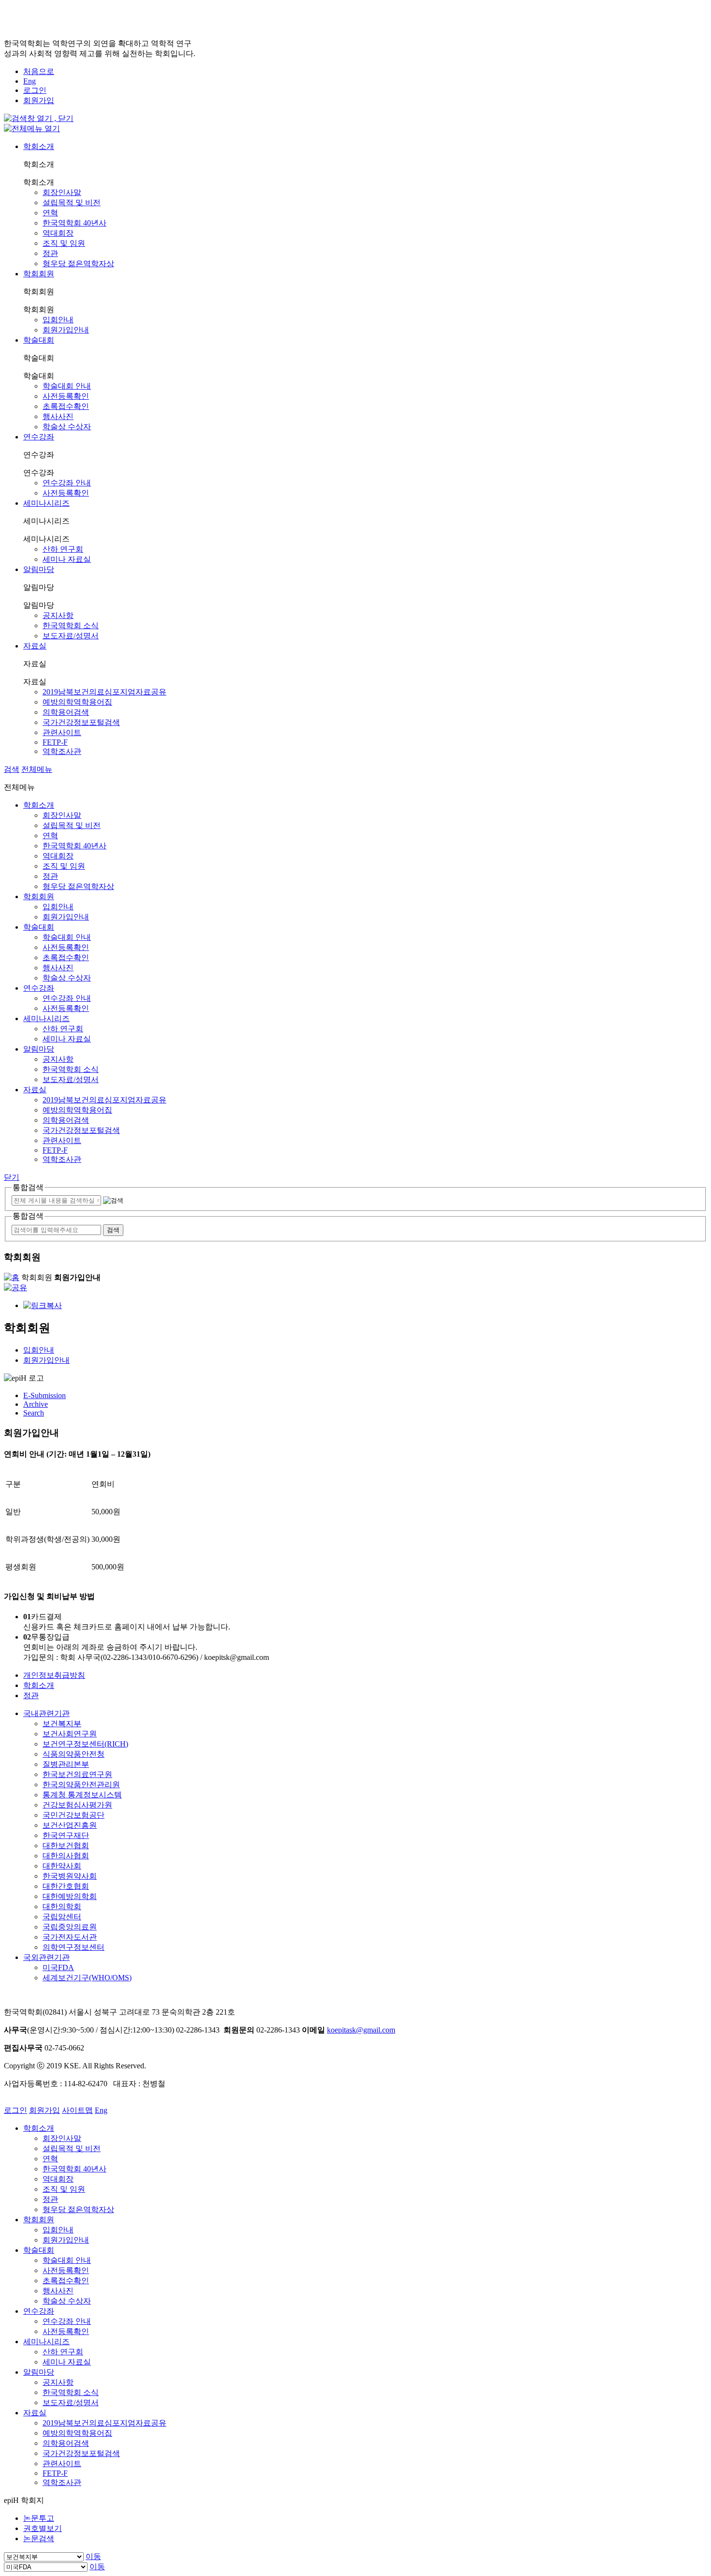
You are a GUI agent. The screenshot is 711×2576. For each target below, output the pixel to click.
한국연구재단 (66, 1835)
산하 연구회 (63, 549)
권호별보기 (43, 2528)
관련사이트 (62, 732)
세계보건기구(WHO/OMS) (87, 1978)
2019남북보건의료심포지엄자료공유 (104, 692)
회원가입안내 (66, 330)
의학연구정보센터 (74, 1947)
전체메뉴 (37, 769)
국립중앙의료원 (70, 1927)
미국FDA (58, 1967)
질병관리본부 (66, 1764)
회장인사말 (62, 192)
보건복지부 (62, 1724)
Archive (36, 1404)
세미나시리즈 (46, 503)
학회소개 (39, 146)
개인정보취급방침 (54, 1675)
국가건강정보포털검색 (81, 722)
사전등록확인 (66, 396)
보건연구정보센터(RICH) (85, 1744)
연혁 (50, 213)
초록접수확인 (66, 406)
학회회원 (39, 274)
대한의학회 (62, 1906)
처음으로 (39, 71)
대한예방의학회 (70, 1896)
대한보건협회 (66, 1845)
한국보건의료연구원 (77, 1774)
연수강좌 (39, 437)
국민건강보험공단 (74, 1815)
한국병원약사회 (70, 1876)
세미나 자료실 (67, 559)
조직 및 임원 (64, 243)
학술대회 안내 (67, 386)
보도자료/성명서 (71, 636)
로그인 (35, 90)
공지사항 (58, 615)
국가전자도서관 (70, 1937)
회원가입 (39, 100)
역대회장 (58, 233)
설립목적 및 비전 (72, 203)
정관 (50, 253)
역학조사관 (62, 751)
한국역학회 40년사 (74, 223)
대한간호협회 (66, 1886)
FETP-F (55, 742)
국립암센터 (62, 1917)
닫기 (12, 1177)
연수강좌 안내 (67, 483)
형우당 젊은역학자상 (78, 264)
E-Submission (44, 1395)
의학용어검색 (66, 712)
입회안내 (58, 320)
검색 (12, 769)
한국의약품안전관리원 (81, 1785)
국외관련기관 (46, 1957)
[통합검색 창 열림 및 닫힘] (39, 118)
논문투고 (39, 2518)
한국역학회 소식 (71, 625)
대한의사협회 (66, 1856)
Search (34, 1413)
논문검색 (39, 2538)
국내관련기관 (46, 1713)
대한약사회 (62, 1866)
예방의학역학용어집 (77, 702)
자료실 (35, 646)
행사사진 (58, 416)
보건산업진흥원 (70, 1825)
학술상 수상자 (67, 427)
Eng (30, 81)
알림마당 (39, 569)
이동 (93, 2556)
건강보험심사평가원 (77, 1805)
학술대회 (39, 340)
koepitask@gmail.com (361, 2030)
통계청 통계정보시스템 (82, 1795)
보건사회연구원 (70, 1734)
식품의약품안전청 (74, 1754)
